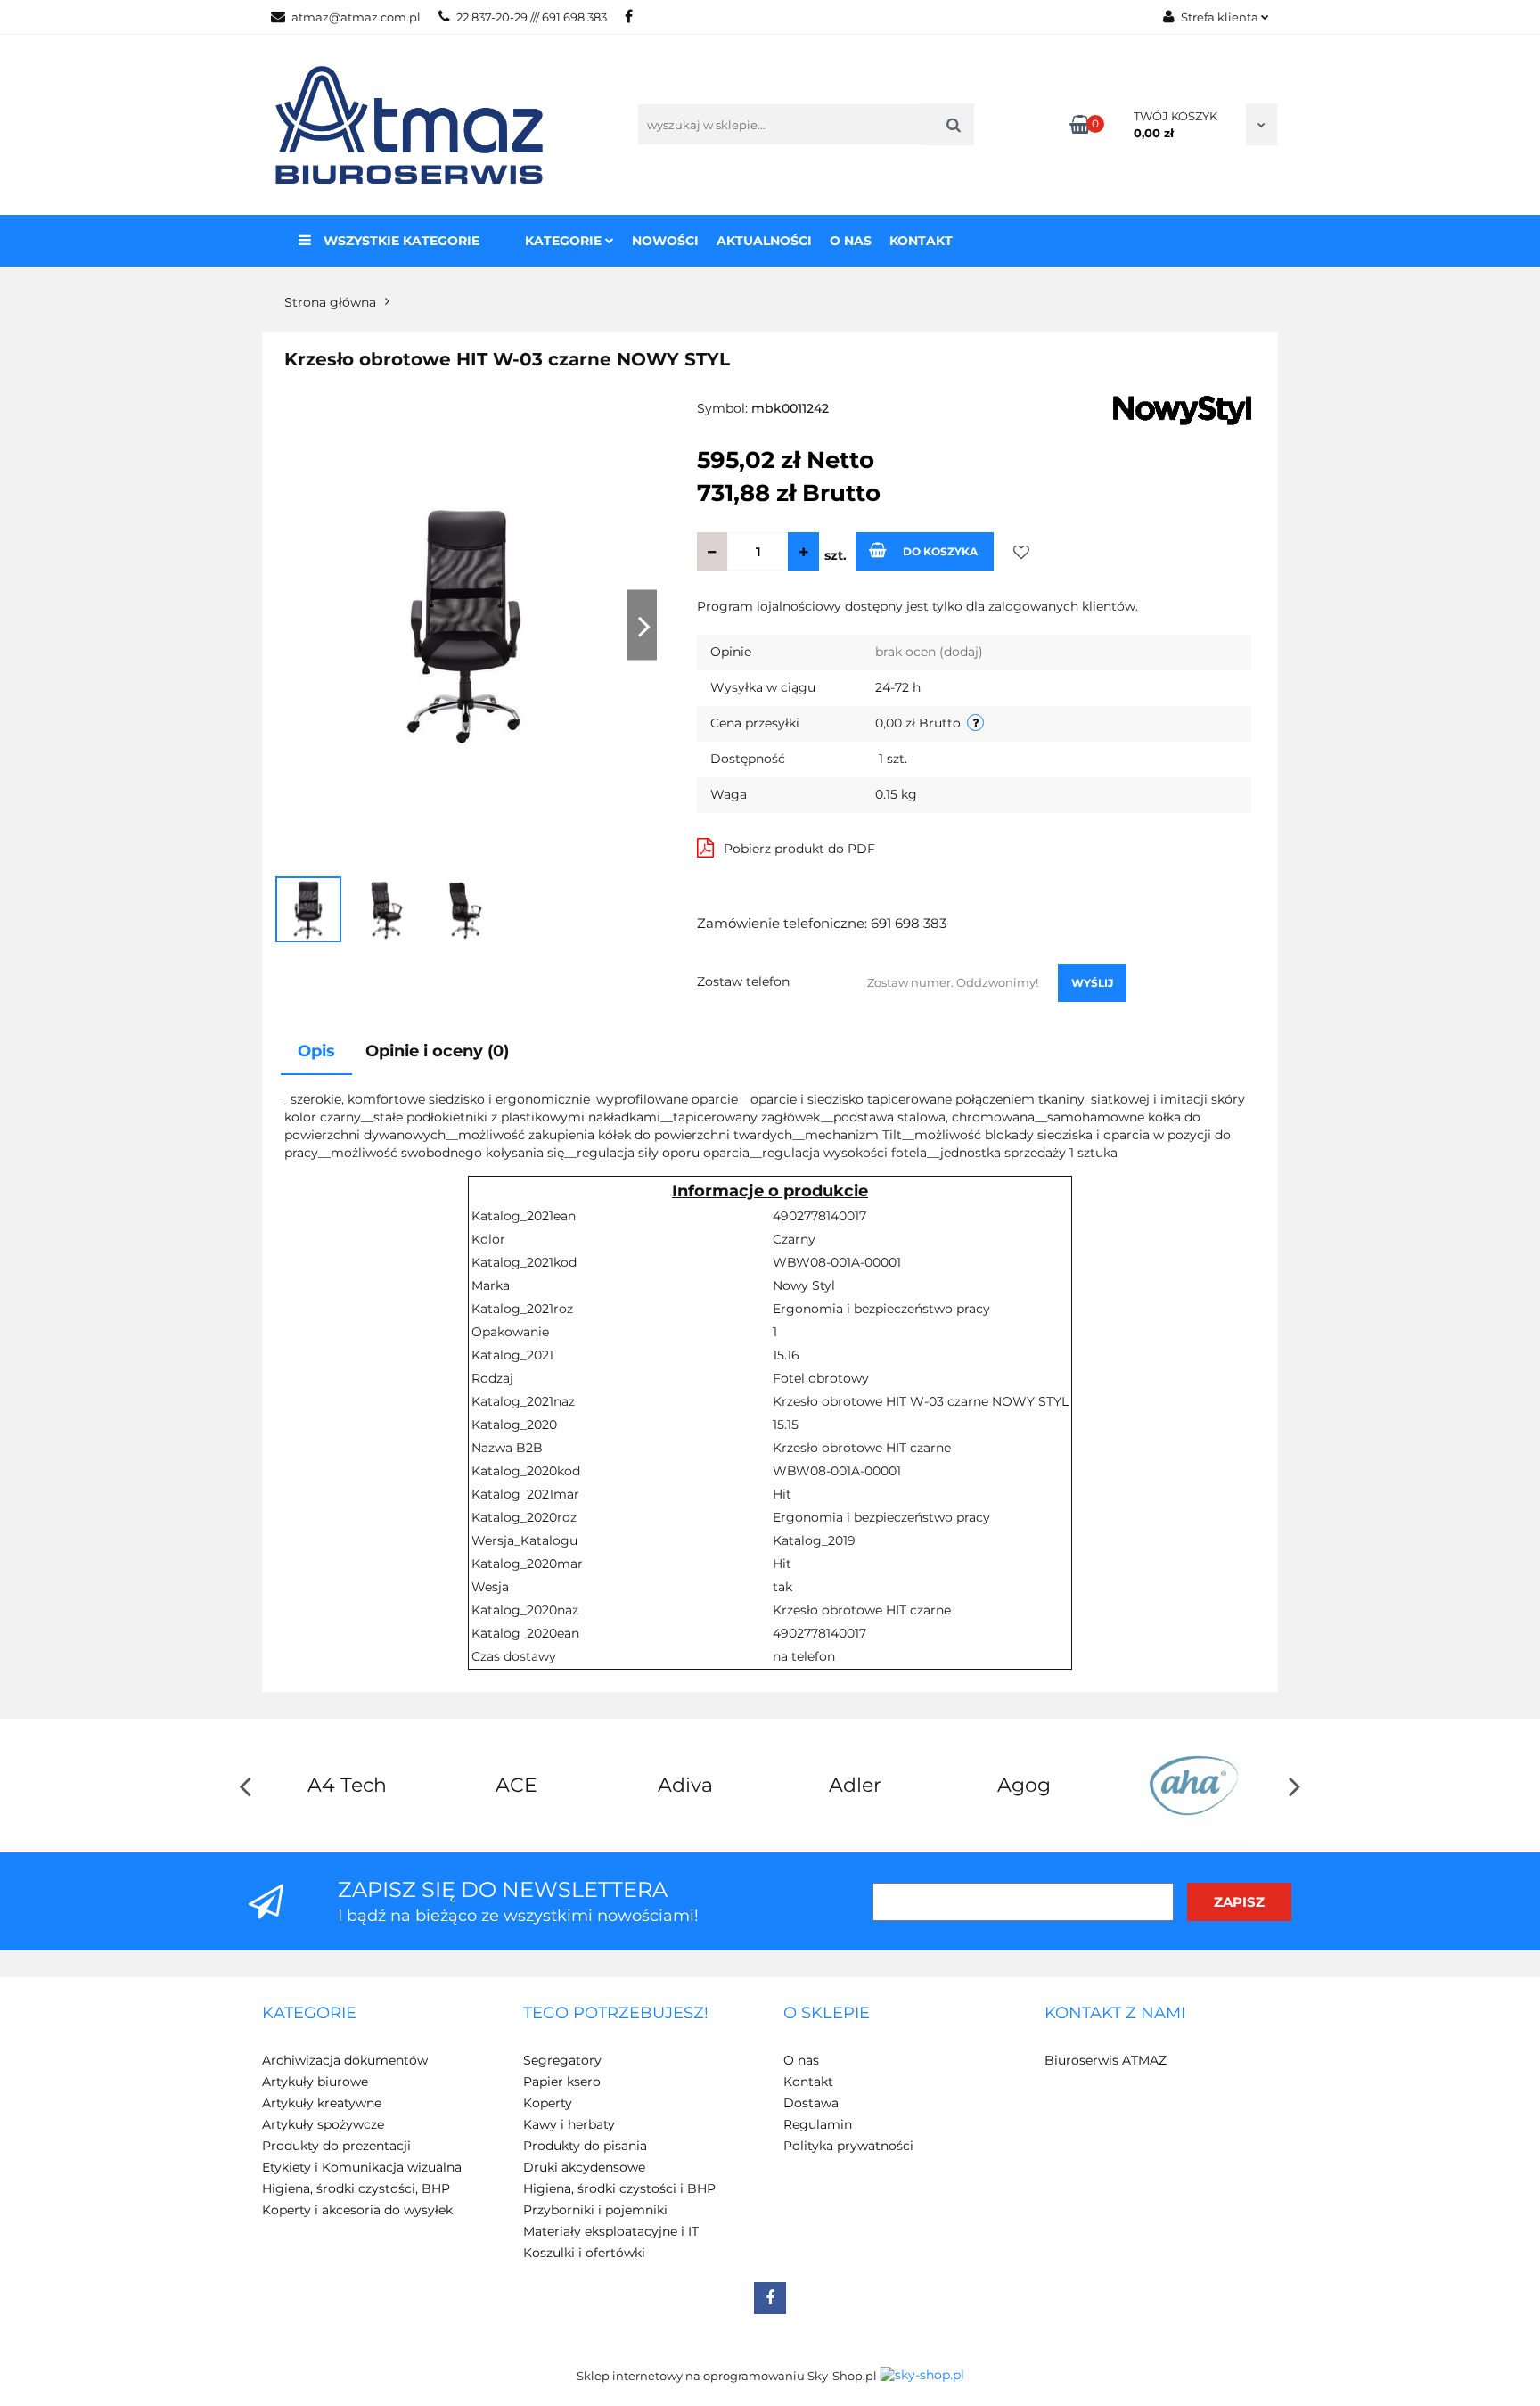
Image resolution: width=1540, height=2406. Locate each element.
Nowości (665, 241)
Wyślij (1092, 983)
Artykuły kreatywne (322, 2103)
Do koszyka (940, 551)
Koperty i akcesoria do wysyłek (357, 2210)
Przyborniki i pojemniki (595, 2210)
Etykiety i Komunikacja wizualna (362, 2167)
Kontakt (921, 241)
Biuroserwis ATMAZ (1106, 2060)
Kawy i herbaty (569, 2124)
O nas (851, 241)
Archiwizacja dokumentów (345, 2060)
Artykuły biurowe (315, 2082)
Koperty (548, 2103)
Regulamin (818, 2124)
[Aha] (1193, 1786)
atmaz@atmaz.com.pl (356, 17)
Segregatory (562, 2060)
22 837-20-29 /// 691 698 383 (532, 17)
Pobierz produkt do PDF (799, 849)
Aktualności (764, 241)
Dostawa (811, 2103)
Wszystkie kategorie (400, 241)
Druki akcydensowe (584, 2167)
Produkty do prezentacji (336, 2146)
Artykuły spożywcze (323, 2124)
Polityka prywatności (848, 2146)
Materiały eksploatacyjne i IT (611, 2231)
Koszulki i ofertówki (584, 2253)
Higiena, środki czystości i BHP (619, 2188)
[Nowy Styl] (1182, 409)
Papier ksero (562, 2082)
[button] (309, 2014)
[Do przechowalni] (1022, 551)
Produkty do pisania (585, 2146)
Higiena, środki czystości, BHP (356, 2188)
